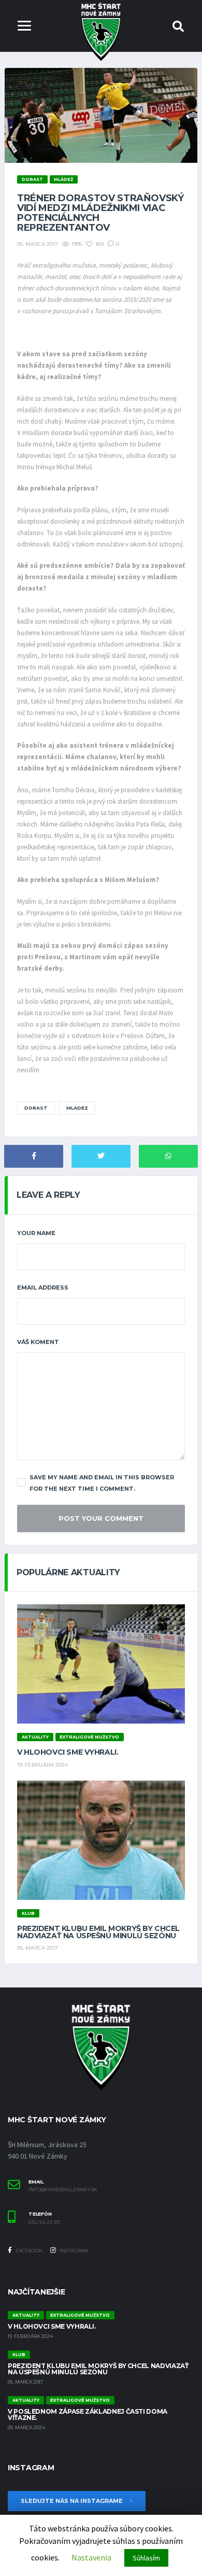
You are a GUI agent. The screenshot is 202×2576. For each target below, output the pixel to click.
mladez (77, 1108)
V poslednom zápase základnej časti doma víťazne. (88, 2414)
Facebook (28, 2251)
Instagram (73, 2251)
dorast (36, 1108)
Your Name (36, 1233)
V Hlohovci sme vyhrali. (68, 1752)
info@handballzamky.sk (63, 2190)
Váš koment (38, 1342)
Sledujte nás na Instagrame (73, 2501)
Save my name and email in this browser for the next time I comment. (102, 1483)
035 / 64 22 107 (45, 2222)
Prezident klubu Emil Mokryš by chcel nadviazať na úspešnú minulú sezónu (98, 1932)
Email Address (43, 1287)
